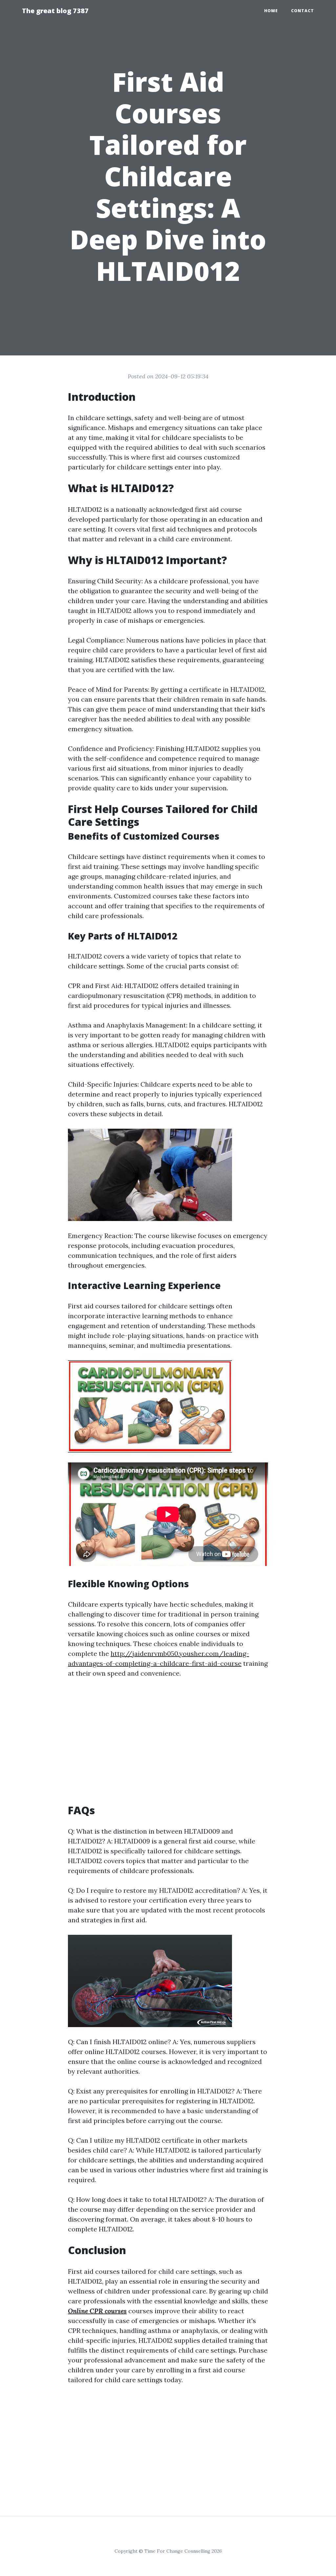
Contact (303, 11)
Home (271, 11)
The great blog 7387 (55, 11)
